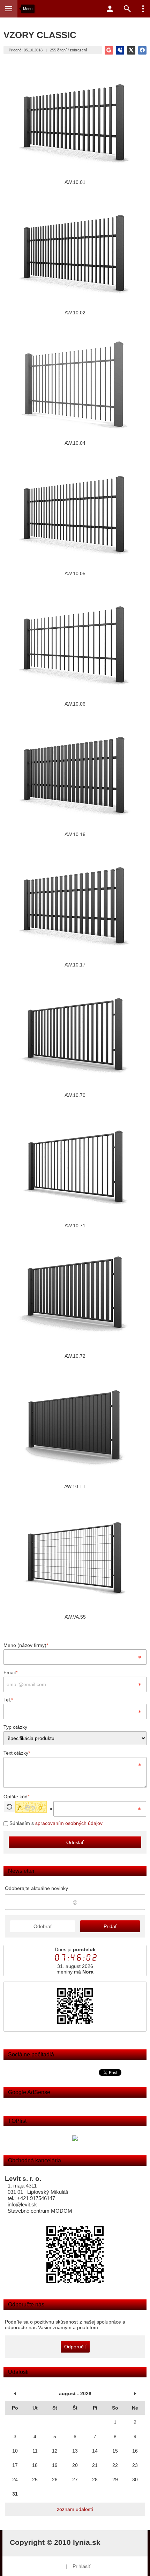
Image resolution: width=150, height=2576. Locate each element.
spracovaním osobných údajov (69, 1823)
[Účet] (110, 9)
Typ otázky (15, 1727)
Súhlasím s (55, 1823)
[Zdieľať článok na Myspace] (120, 50)
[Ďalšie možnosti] (143, 9)
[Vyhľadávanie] (127, 9)
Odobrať (43, 1926)
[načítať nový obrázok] (9, 1807)
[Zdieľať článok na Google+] (109, 50)
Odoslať (75, 1842)
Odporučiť (75, 2347)
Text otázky (17, 1753)
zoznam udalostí (75, 2509)
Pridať (110, 1926)
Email (10, 1672)
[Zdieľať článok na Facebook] (142, 50)
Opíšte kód (16, 1797)
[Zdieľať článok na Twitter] (131, 50)
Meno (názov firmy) (26, 1645)
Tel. (8, 1700)
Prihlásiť (81, 2566)
